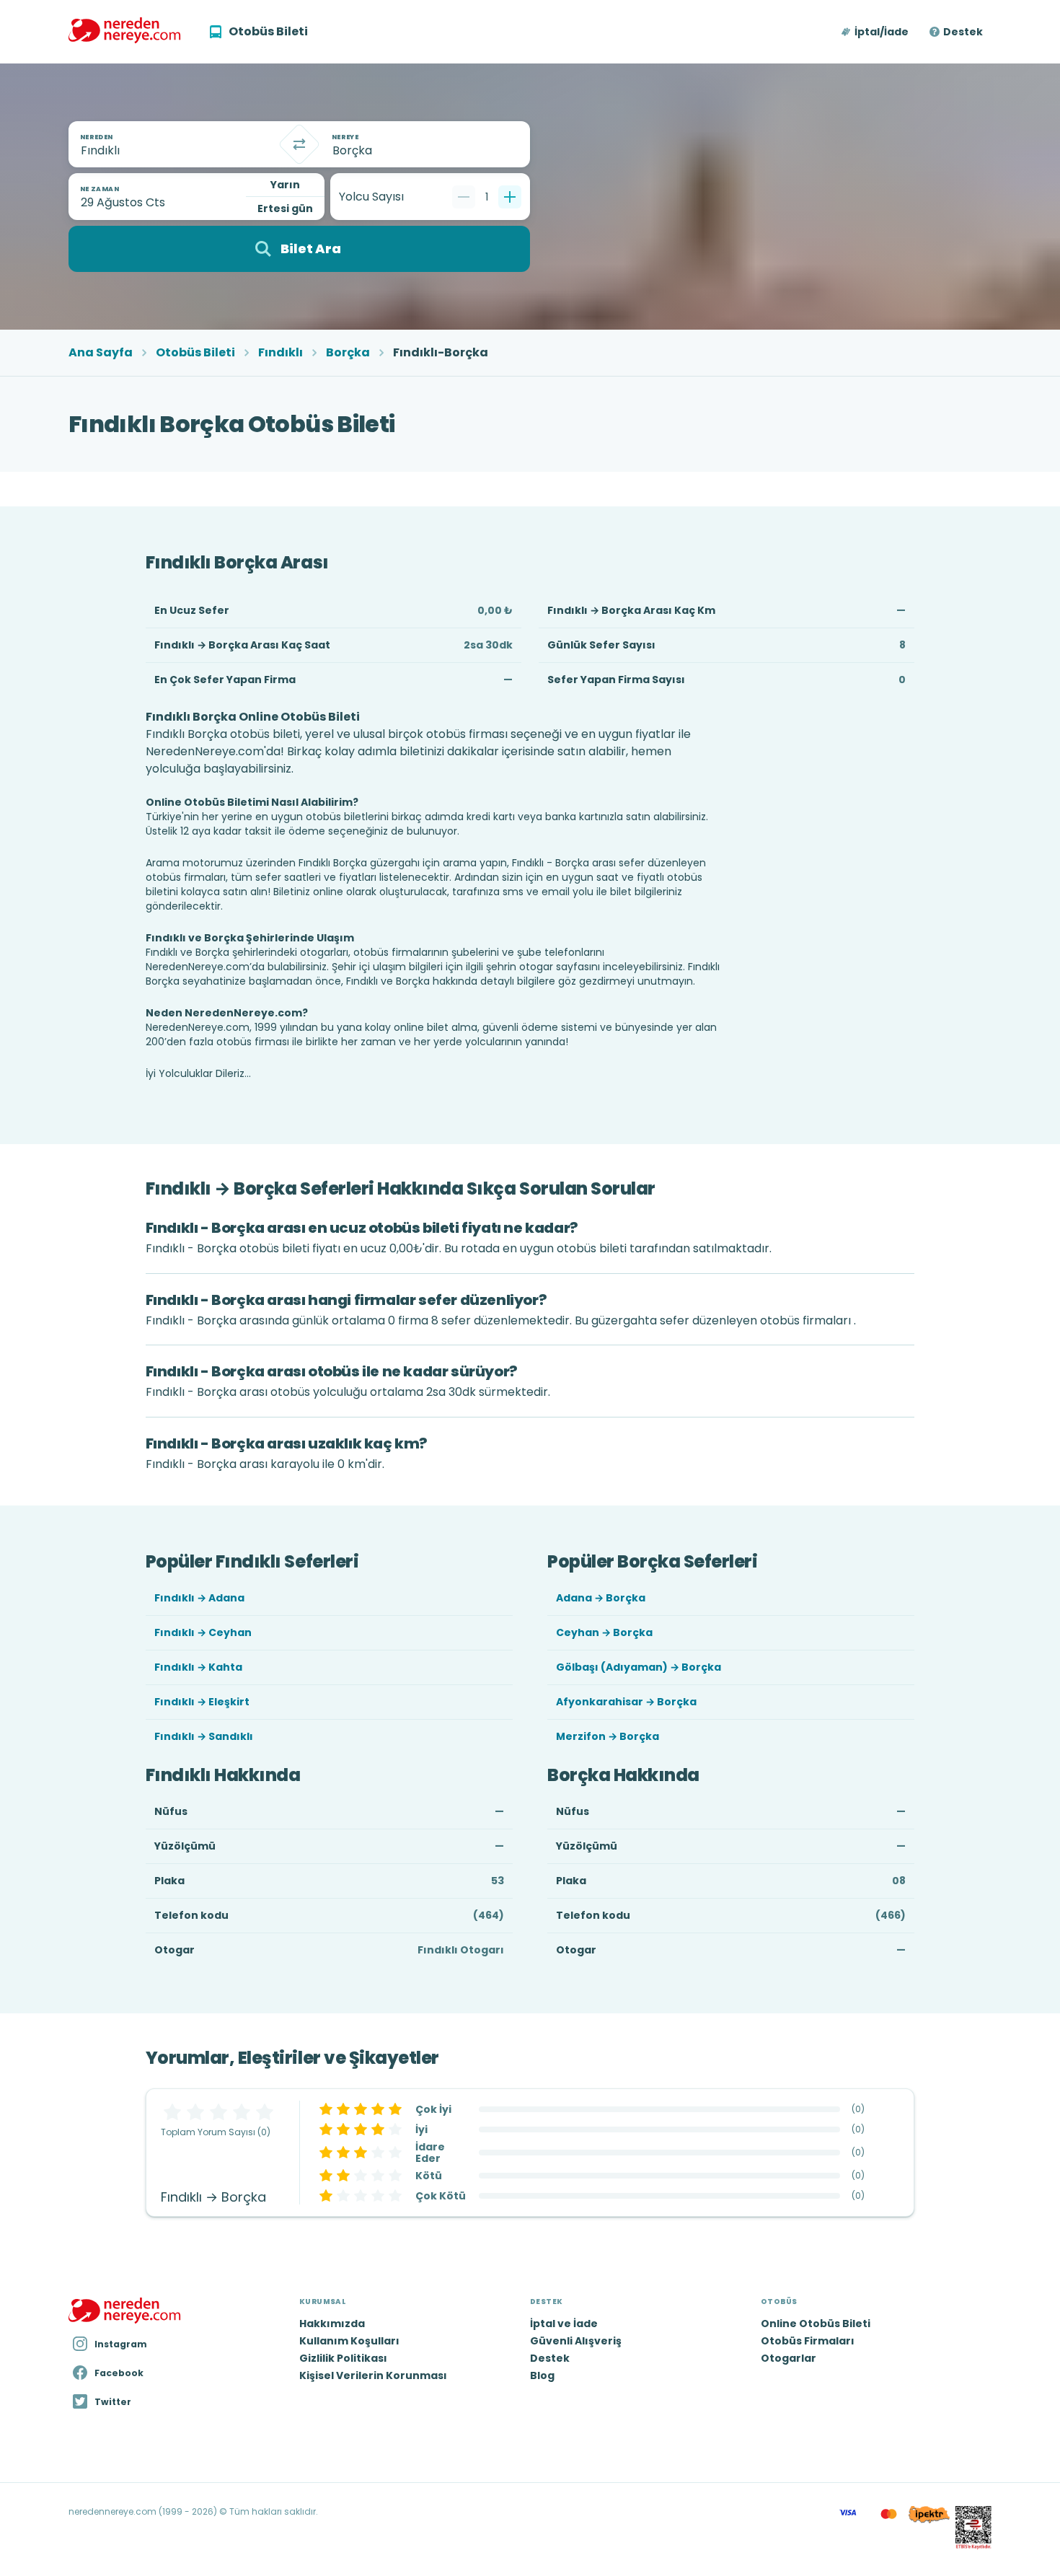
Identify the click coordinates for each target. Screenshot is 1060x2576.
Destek (963, 32)
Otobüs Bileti (195, 353)
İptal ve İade (564, 2324)
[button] (876, 32)
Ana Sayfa (101, 353)
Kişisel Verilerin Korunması (373, 2375)
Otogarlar (789, 2358)
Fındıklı (281, 353)
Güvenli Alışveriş (576, 2341)
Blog (542, 2375)
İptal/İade (882, 32)
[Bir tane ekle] (510, 197)
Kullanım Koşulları (349, 2341)
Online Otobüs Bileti (816, 2324)
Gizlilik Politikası (343, 2358)
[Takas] (299, 144)
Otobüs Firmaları (808, 2341)
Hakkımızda (332, 2324)
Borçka (348, 353)
